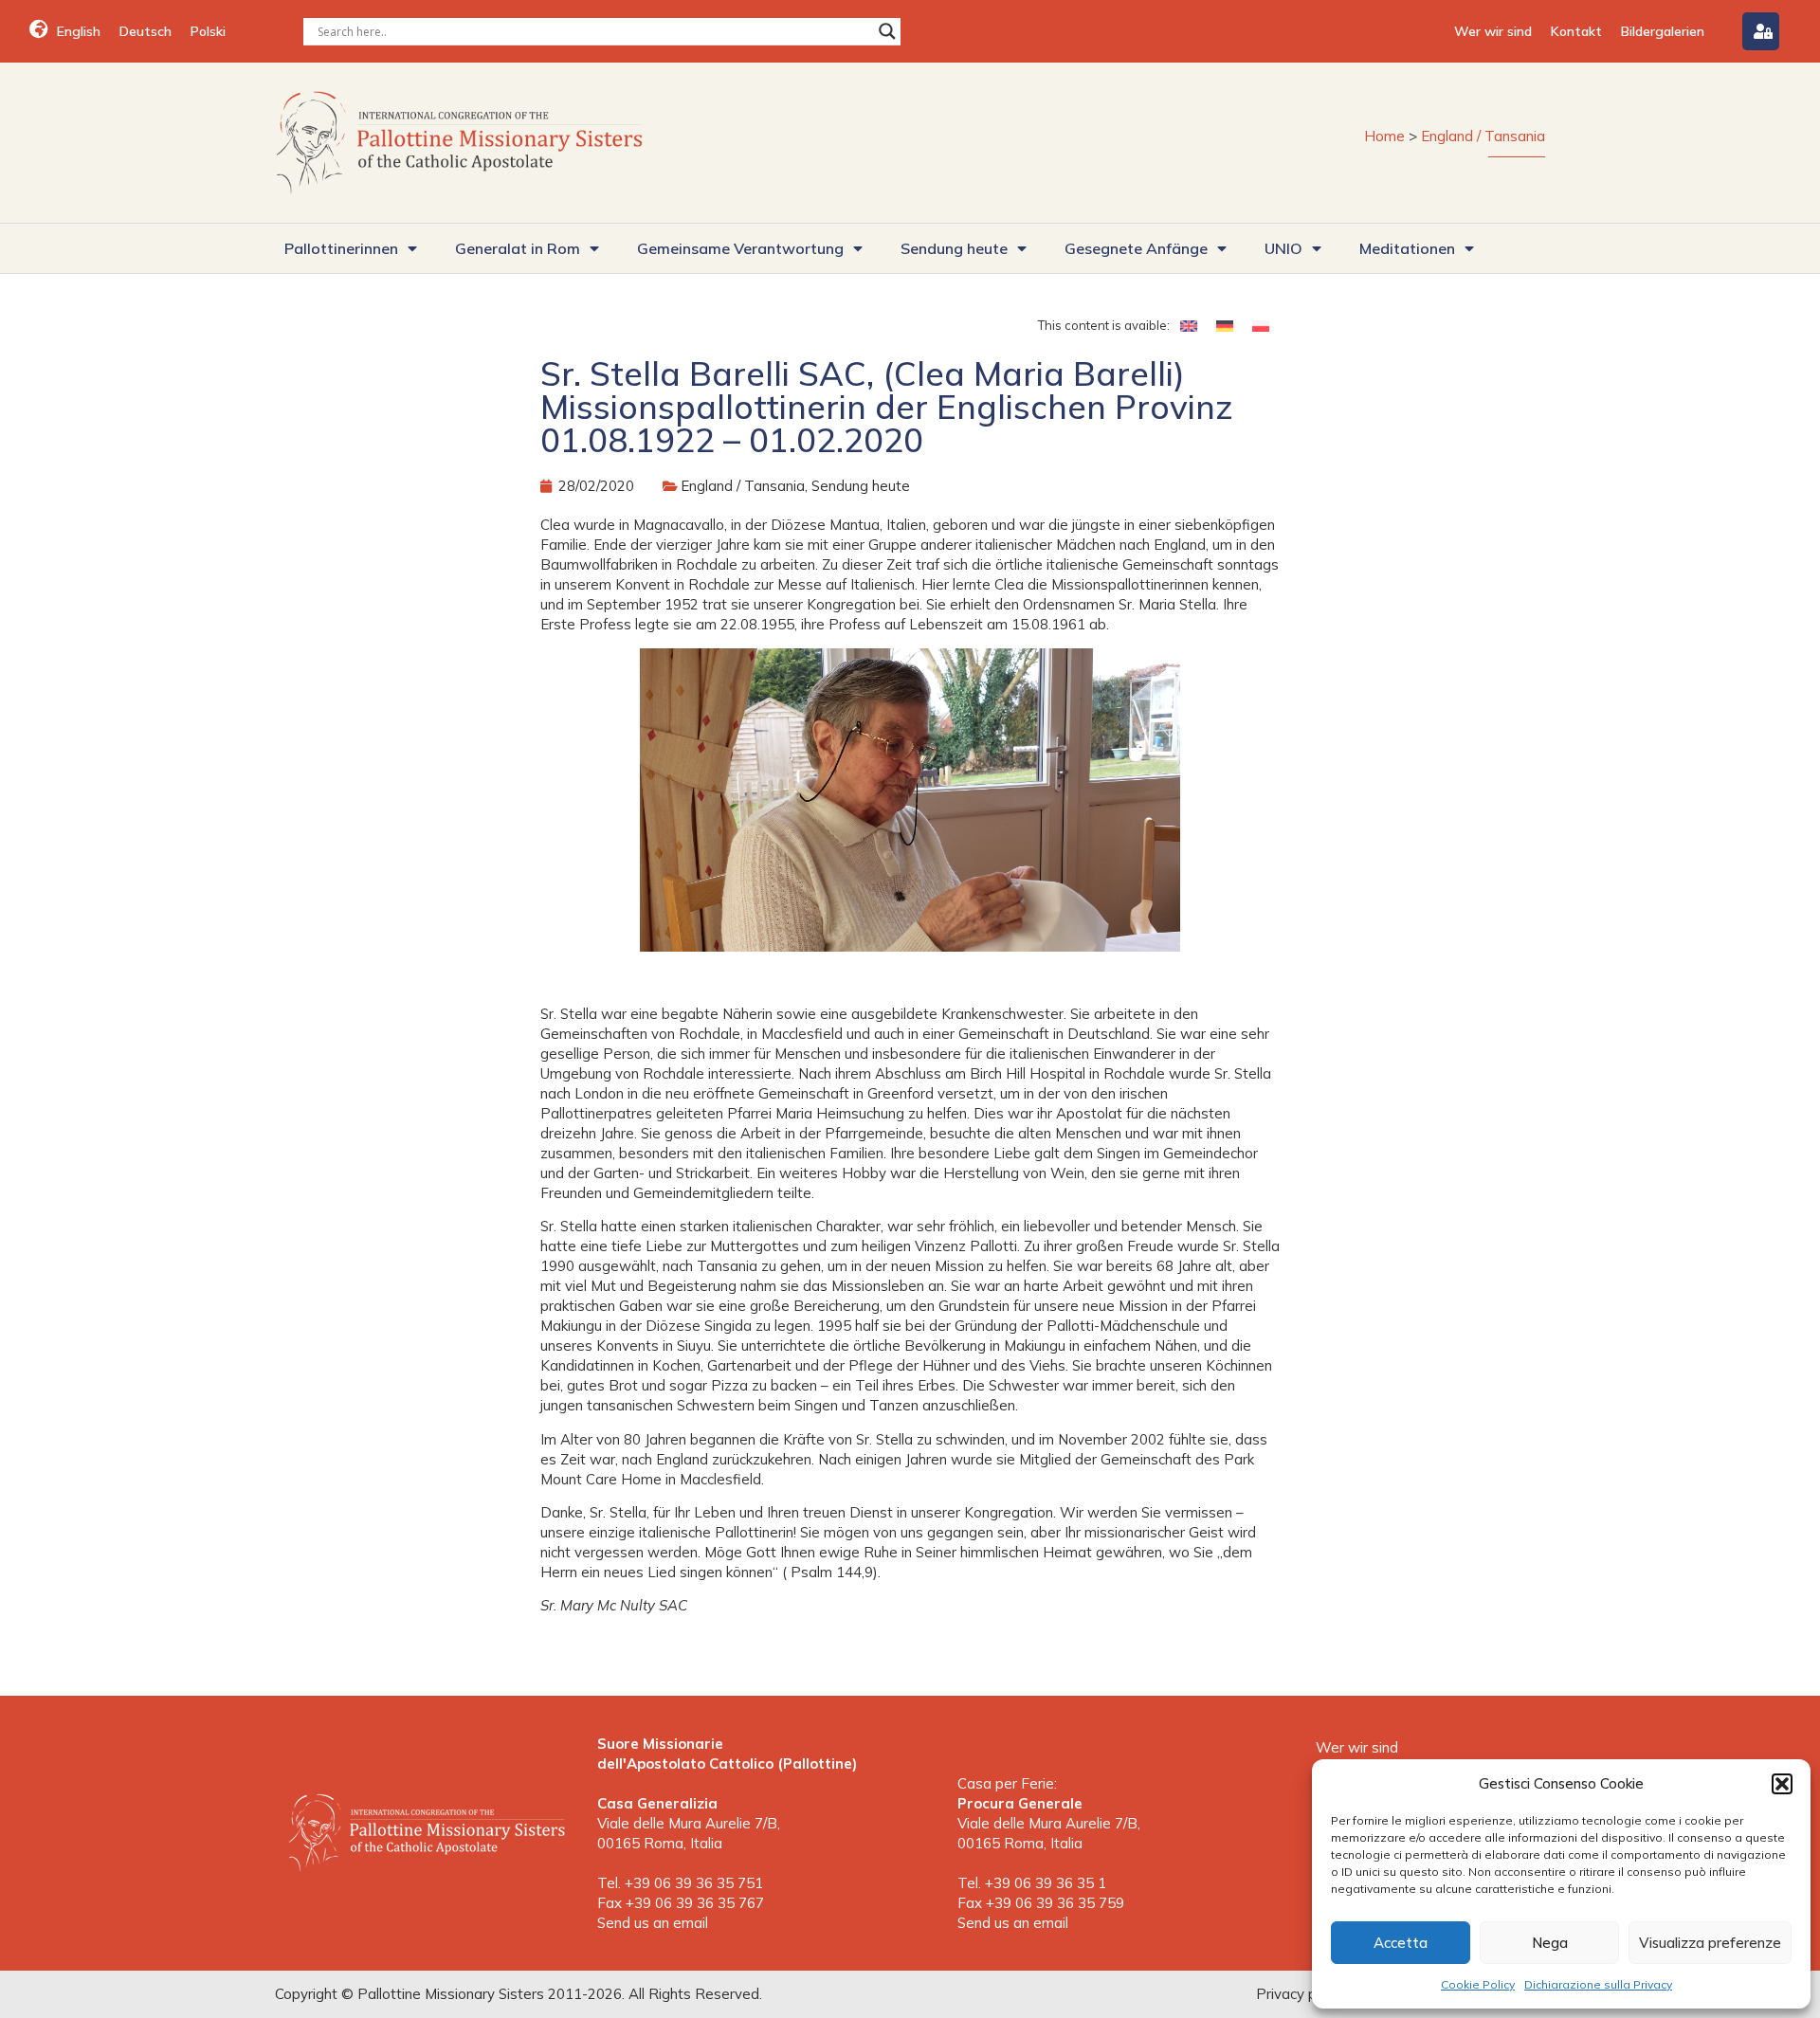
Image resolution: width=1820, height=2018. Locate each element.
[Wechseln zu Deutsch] (1225, 325)
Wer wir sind (1493, 31)
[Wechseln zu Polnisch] (1261, 325)
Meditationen (1407, 248)
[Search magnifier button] (887, 31)
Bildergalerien (1663, 31)
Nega (1550, 1943)
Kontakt (1576, 31)
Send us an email (653, 1923)
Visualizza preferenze (1710, 1943)
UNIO (1283, 248)
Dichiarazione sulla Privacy (1598, 1984)
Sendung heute (954, 248)
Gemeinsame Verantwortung (740, 248)
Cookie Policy (1478, 1984)
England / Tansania (1483, 136)
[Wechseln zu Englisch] (1189, 325)
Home (1384, 136)
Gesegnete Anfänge (1136, 248)
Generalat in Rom (518, 248)
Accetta (1401, 1943)
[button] (1782, 1784)
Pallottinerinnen (341, 248)
